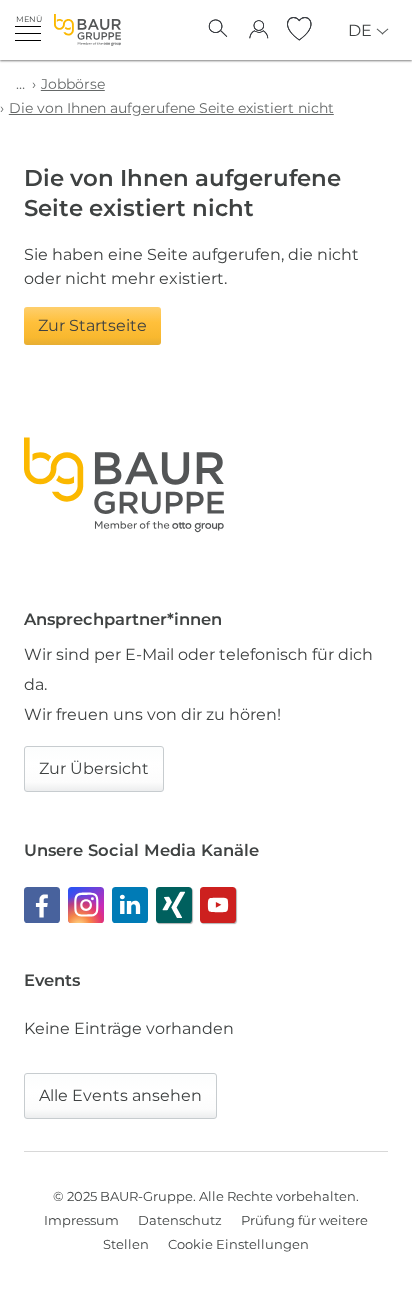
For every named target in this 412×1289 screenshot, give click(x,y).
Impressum (81, 1220)
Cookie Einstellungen (238, 1244)
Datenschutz (180, 1220)
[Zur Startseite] (87, 30)
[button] (28, 28)
